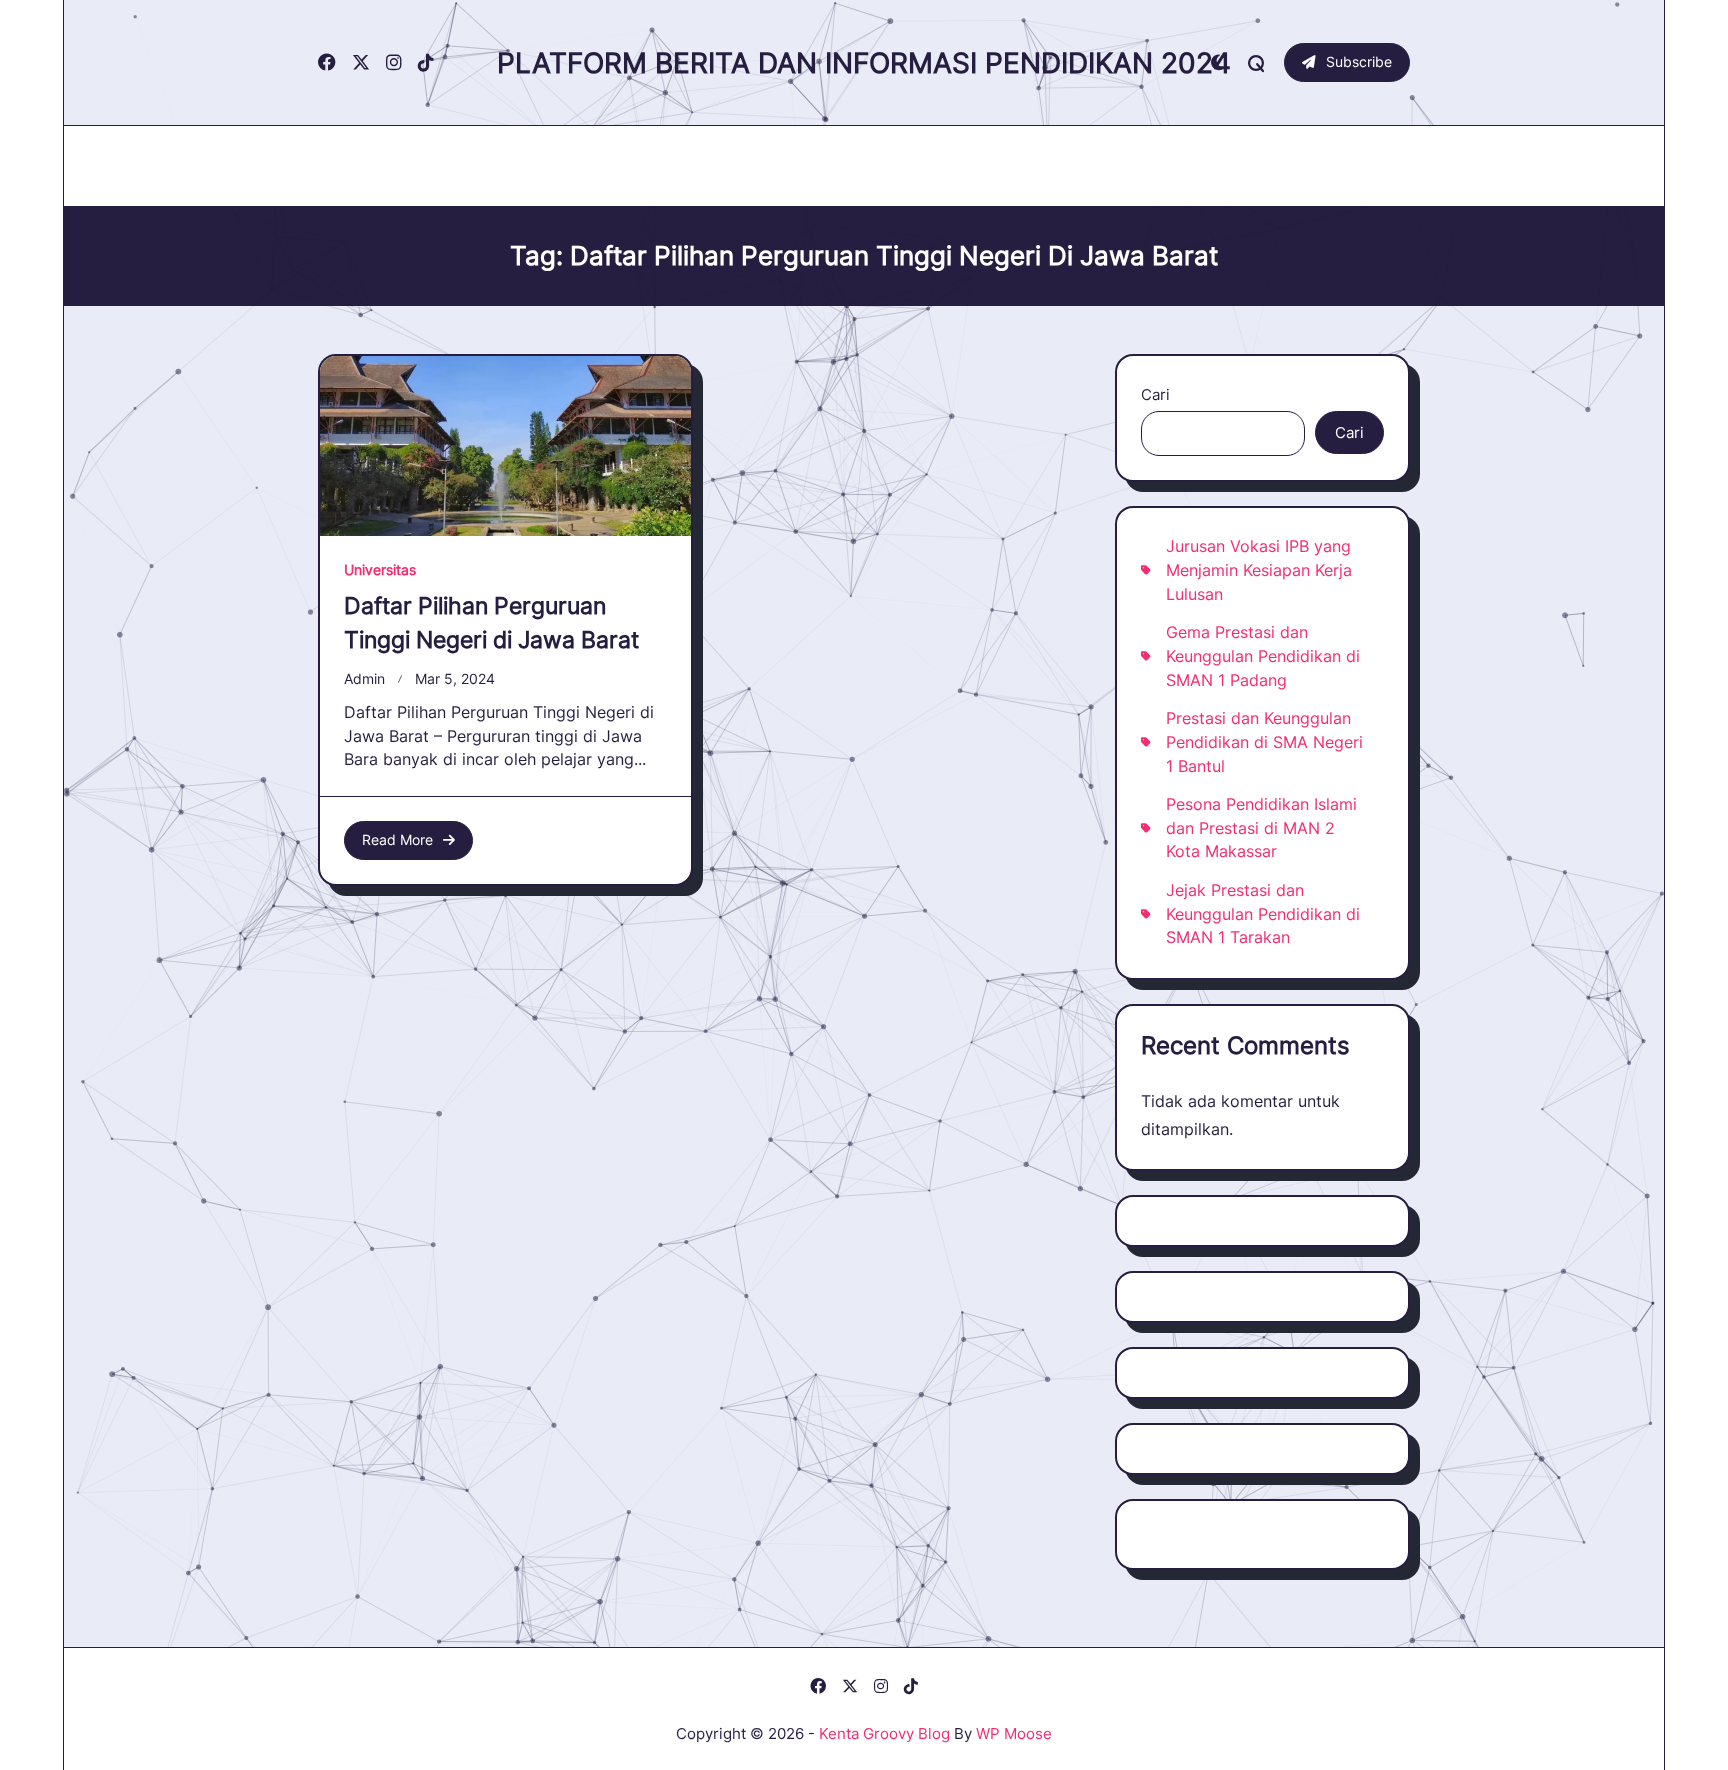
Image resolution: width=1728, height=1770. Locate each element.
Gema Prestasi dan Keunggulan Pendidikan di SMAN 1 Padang (1263, 656)
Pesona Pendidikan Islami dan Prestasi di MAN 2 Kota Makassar (1261, 828)
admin (364, 679)
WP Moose (1014, 1733)
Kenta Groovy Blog (884, 1733)
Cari (1155, 394)
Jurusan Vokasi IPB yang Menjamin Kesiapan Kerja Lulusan (1259, 570)
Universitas (380, 570)
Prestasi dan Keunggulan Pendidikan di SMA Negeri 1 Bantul (1264, 742)
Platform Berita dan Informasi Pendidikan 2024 (864, 63)
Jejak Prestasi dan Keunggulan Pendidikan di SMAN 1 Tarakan (1263, 914)
